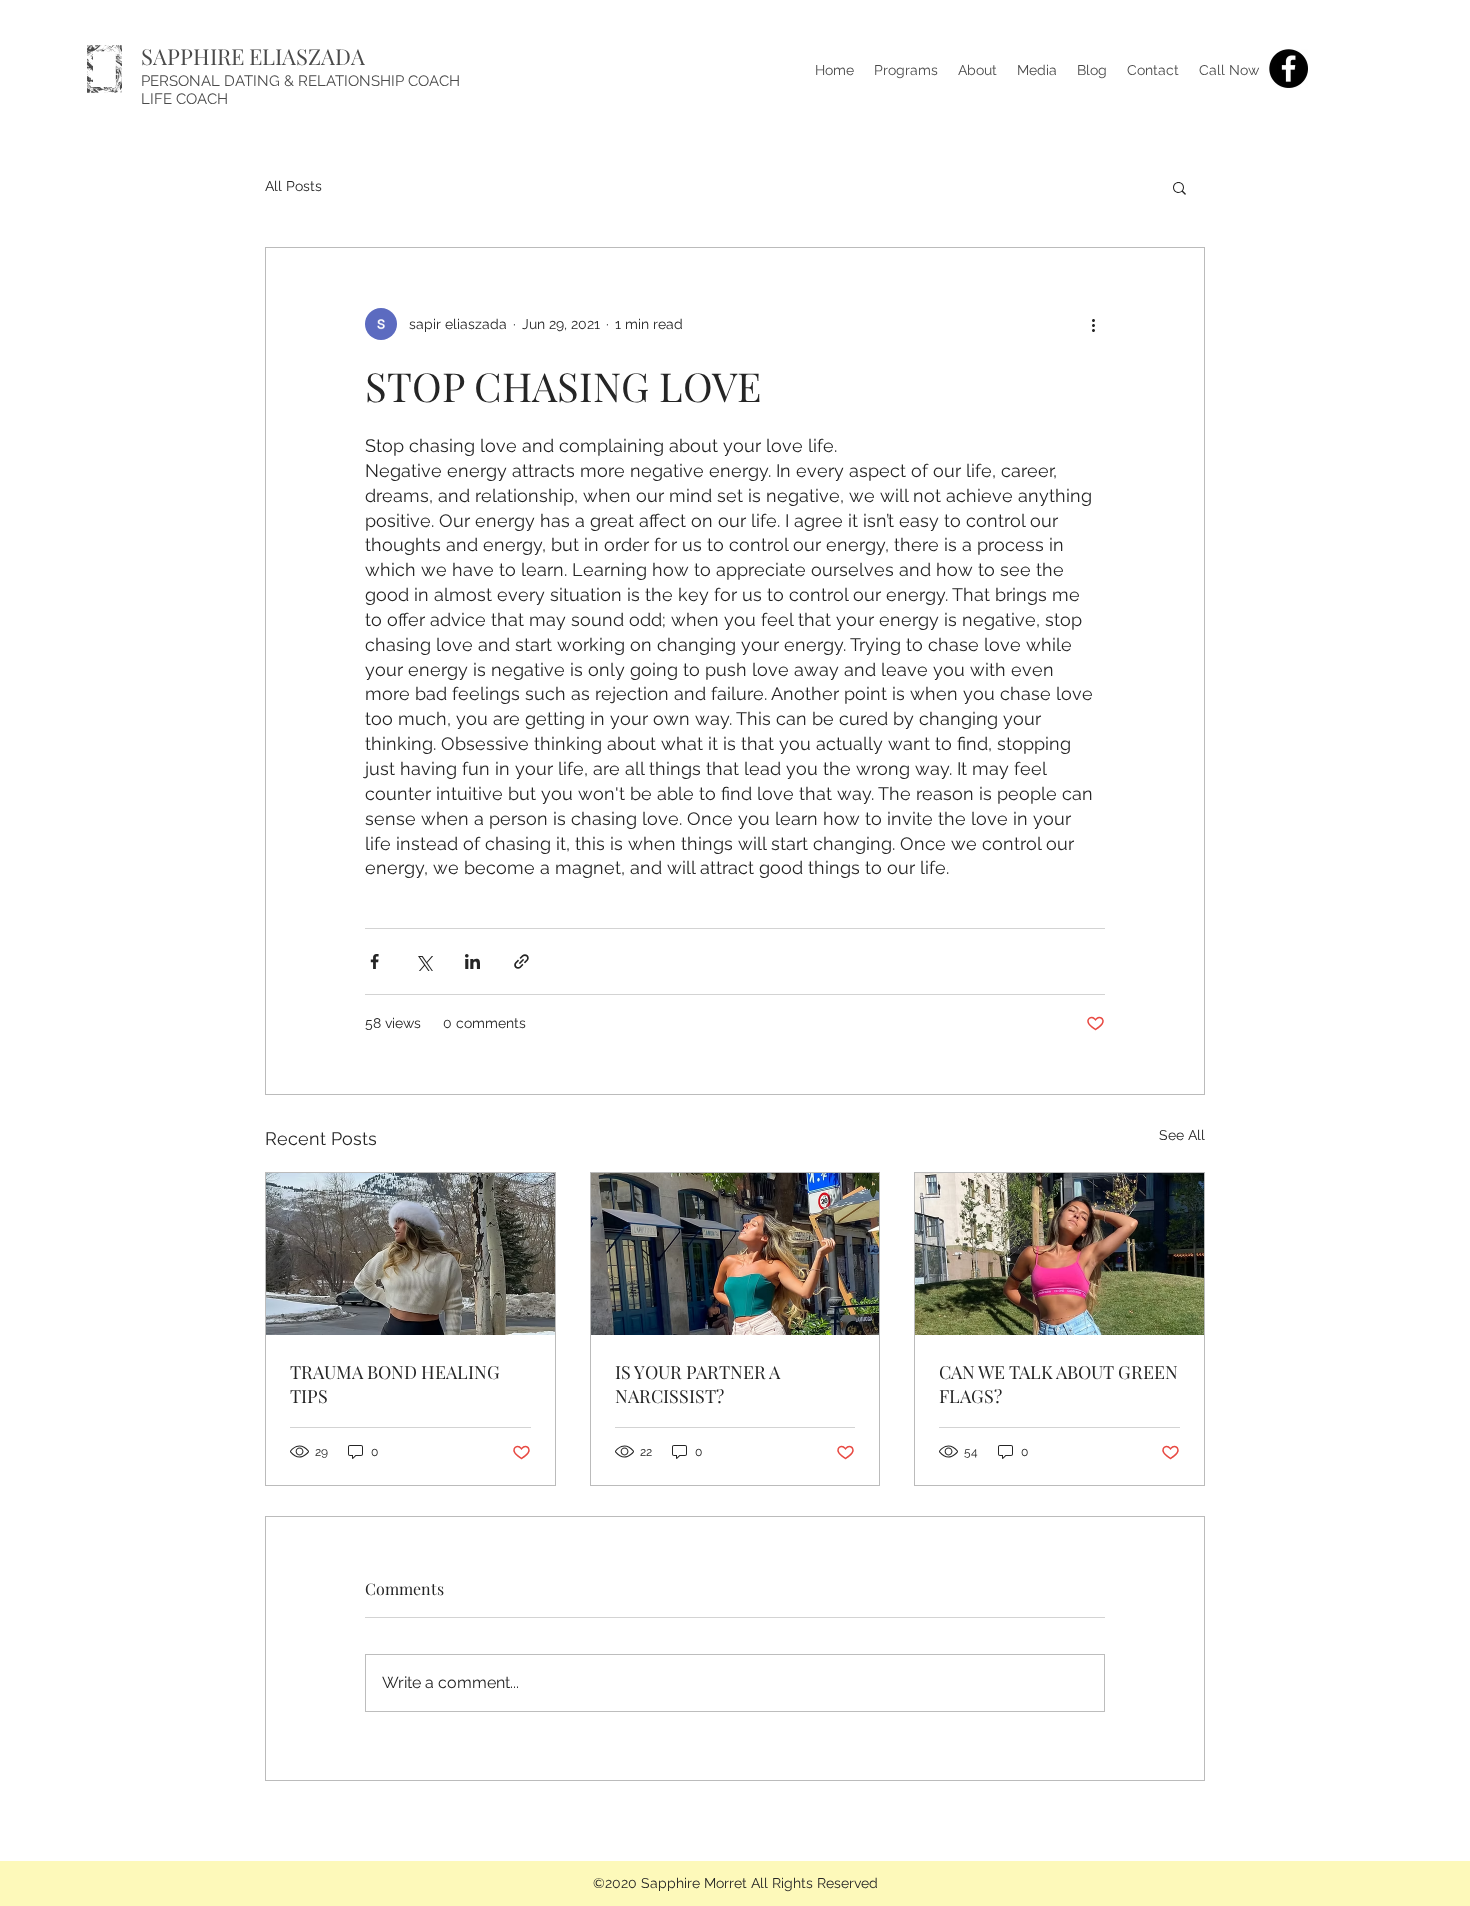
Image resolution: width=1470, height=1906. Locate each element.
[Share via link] (521, 961)
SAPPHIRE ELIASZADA (253, 56)
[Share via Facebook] (374, 961)
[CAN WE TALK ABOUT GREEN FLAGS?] (1059, 1254)
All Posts (293, 186)
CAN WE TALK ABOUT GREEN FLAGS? (1058, 1384)
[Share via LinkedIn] (472, 961)
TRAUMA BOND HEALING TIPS (395, 1384)
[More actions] (1093, 324)
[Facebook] (1288, 68)
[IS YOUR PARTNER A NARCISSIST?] (735, 1254)
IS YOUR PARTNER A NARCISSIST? (697, 1384)
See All (1182, 1135)
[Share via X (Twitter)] (423, 961)
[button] (1179, 187)
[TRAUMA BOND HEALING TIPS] (410, 1254)
